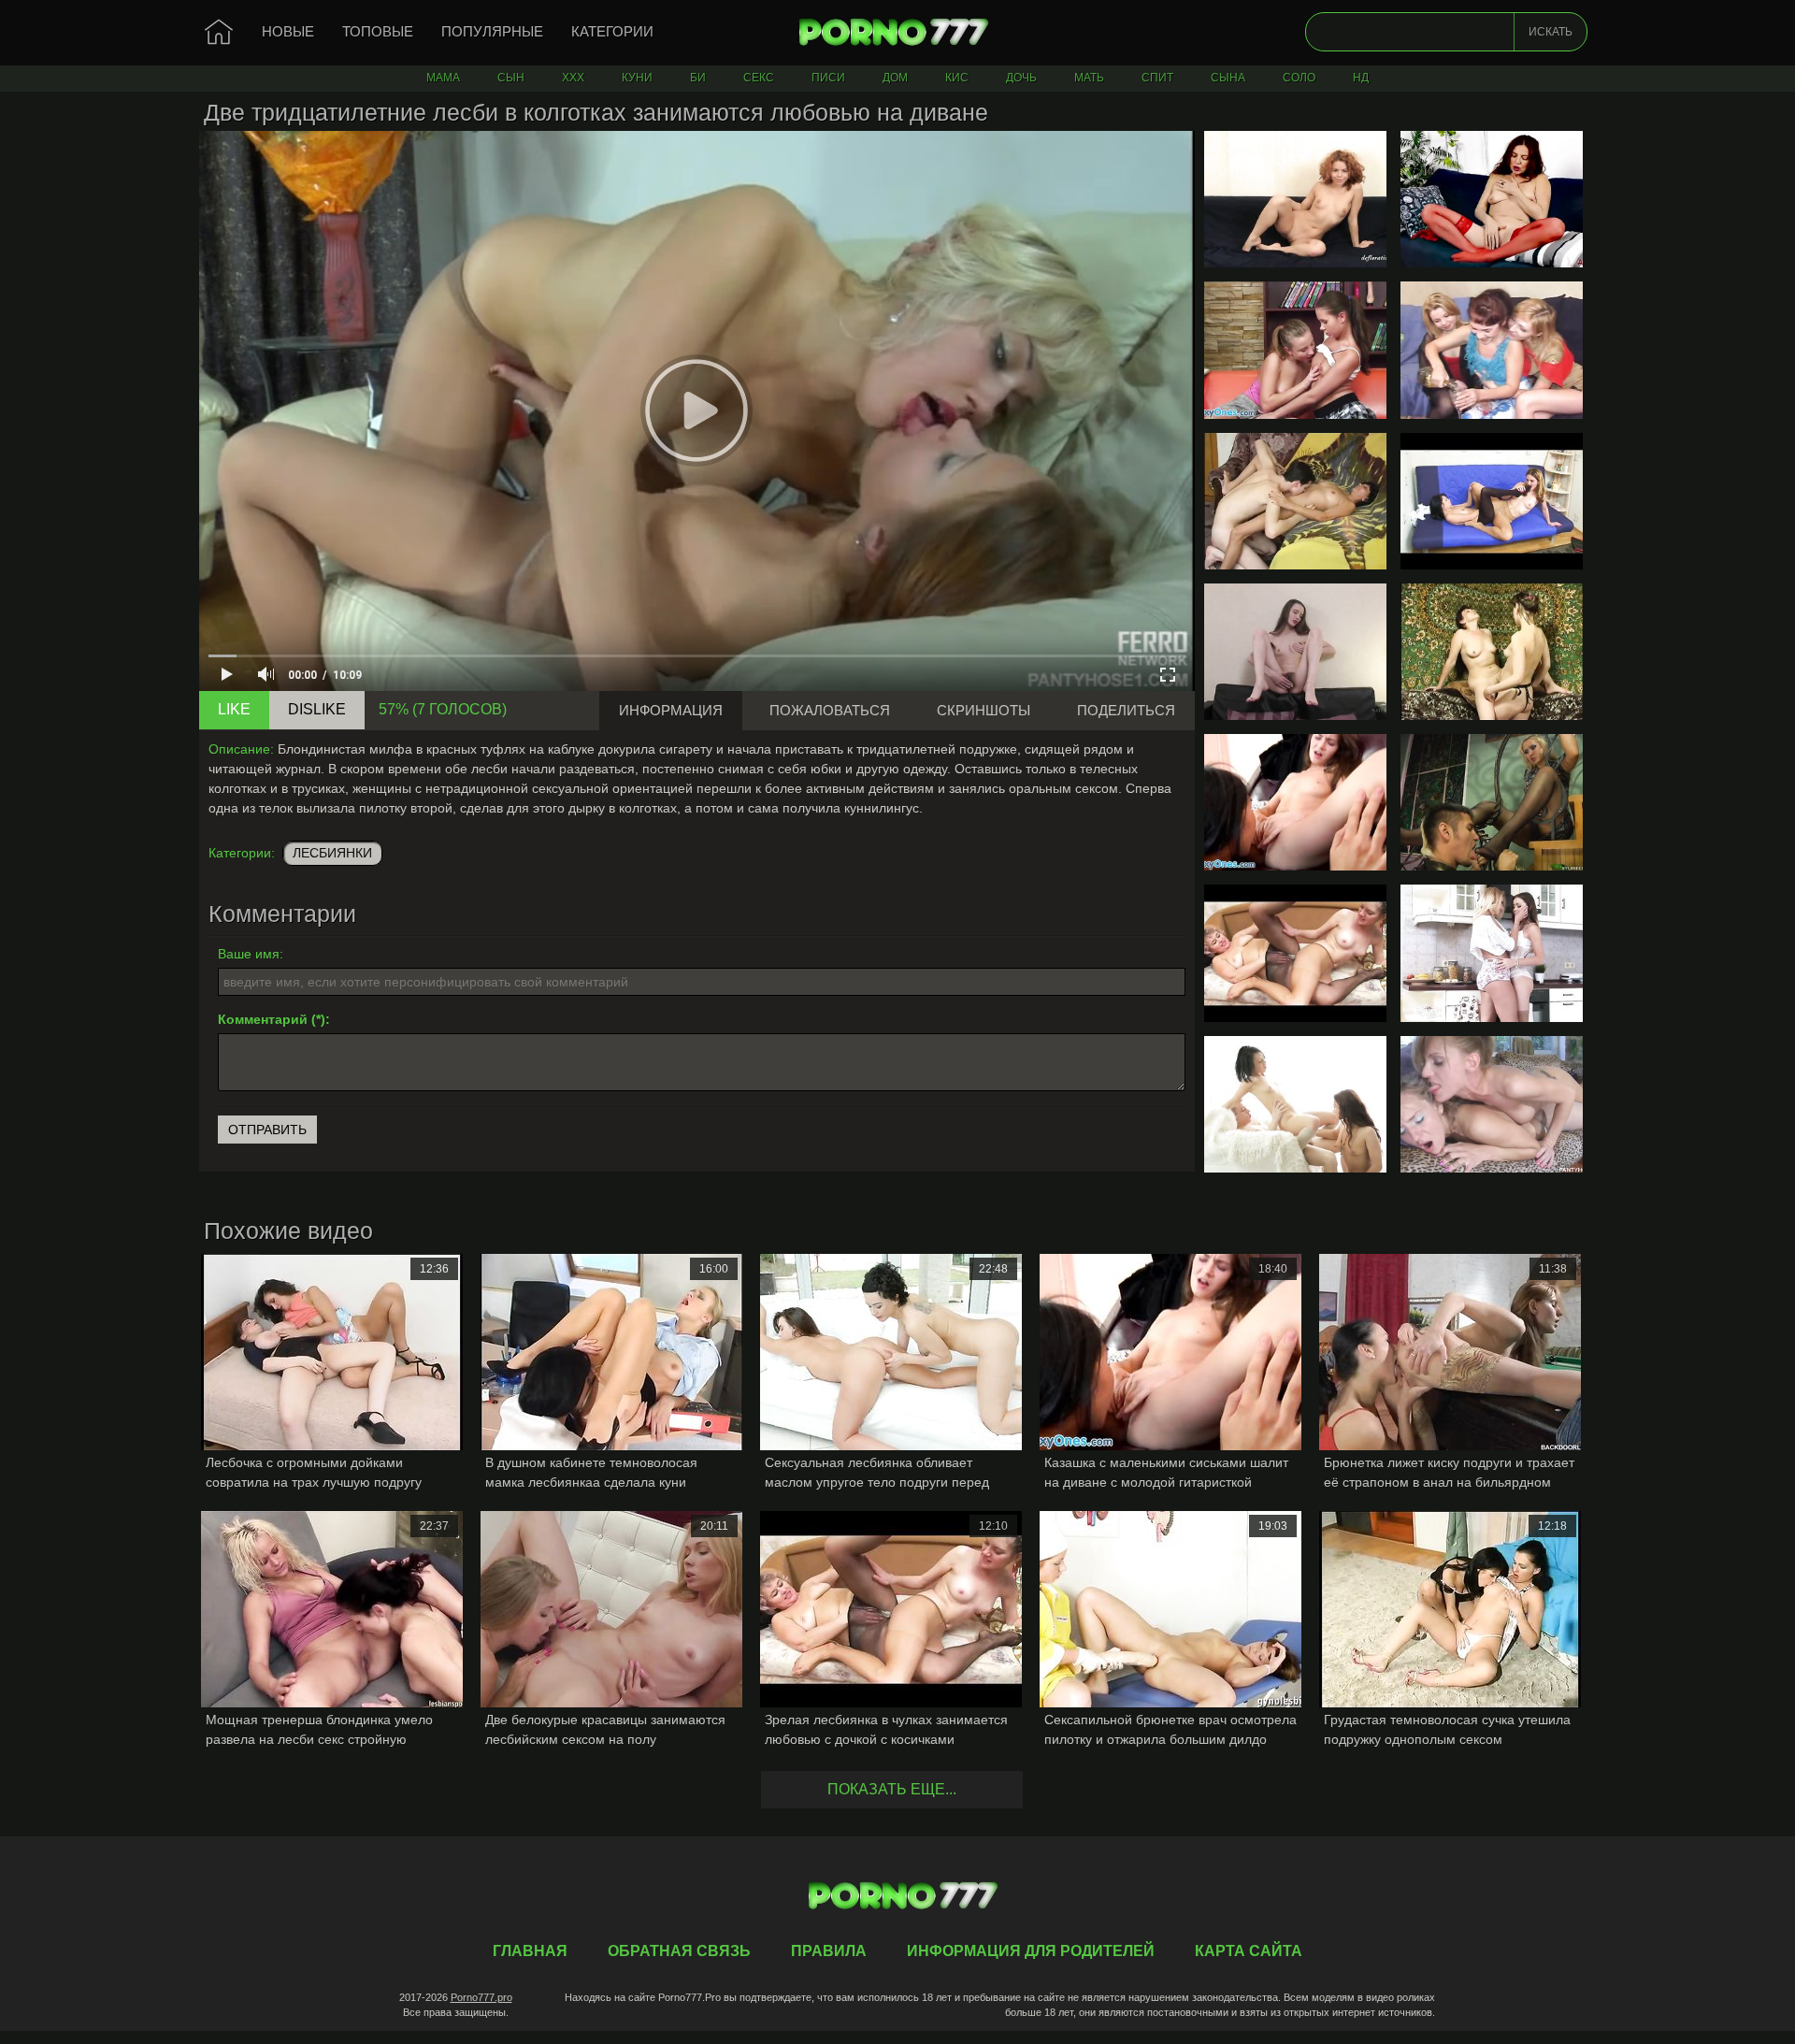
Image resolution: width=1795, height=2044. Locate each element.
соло (1299, 78)
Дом (895, 78)
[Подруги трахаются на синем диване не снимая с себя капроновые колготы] (1492, 501)
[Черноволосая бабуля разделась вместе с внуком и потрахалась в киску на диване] (1295, 501)
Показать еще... (892, 1789)
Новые (288, 31)
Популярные (492, 31)
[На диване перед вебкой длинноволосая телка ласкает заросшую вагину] (1295, 652)
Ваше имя (249, 954)
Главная (897, 33)
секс (759, 78)
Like (234, 709)
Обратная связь (679, 1951)
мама (443, 78)
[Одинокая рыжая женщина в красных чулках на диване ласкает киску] (1492, 199)
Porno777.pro (481, 1997)
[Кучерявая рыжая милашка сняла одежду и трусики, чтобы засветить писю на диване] (1295, 199)
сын (511, 78)
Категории (612, 31)
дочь (1021, 78)
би (698, 78)
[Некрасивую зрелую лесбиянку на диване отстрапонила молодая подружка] (1492, 652)
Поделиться (1126, 710)
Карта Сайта (1249, 1951)
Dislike (317, 709)
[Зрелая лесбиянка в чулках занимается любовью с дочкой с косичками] (1295, 953)
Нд (1361, 78)
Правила (829, 1951)
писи (828, 78)
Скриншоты (984, 710)
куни (637, 78)
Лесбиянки (332, 853)
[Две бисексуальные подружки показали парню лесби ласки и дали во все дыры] (1295, 1104)
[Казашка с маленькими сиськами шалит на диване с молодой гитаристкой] (1295, 802)
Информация (671, 710)
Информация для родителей (1031, 1951)
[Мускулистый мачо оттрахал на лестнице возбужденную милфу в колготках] (1492, 802)
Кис (957, 78)
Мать (1089, 78)
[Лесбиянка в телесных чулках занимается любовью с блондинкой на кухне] (1492, 953)
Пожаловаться (830, 710)
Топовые (378, 31)
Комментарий (263, 1019)
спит (1157, 78)
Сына (1228, 78)
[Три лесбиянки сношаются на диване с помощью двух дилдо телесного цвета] (1492, 350)
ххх (573, 78)
